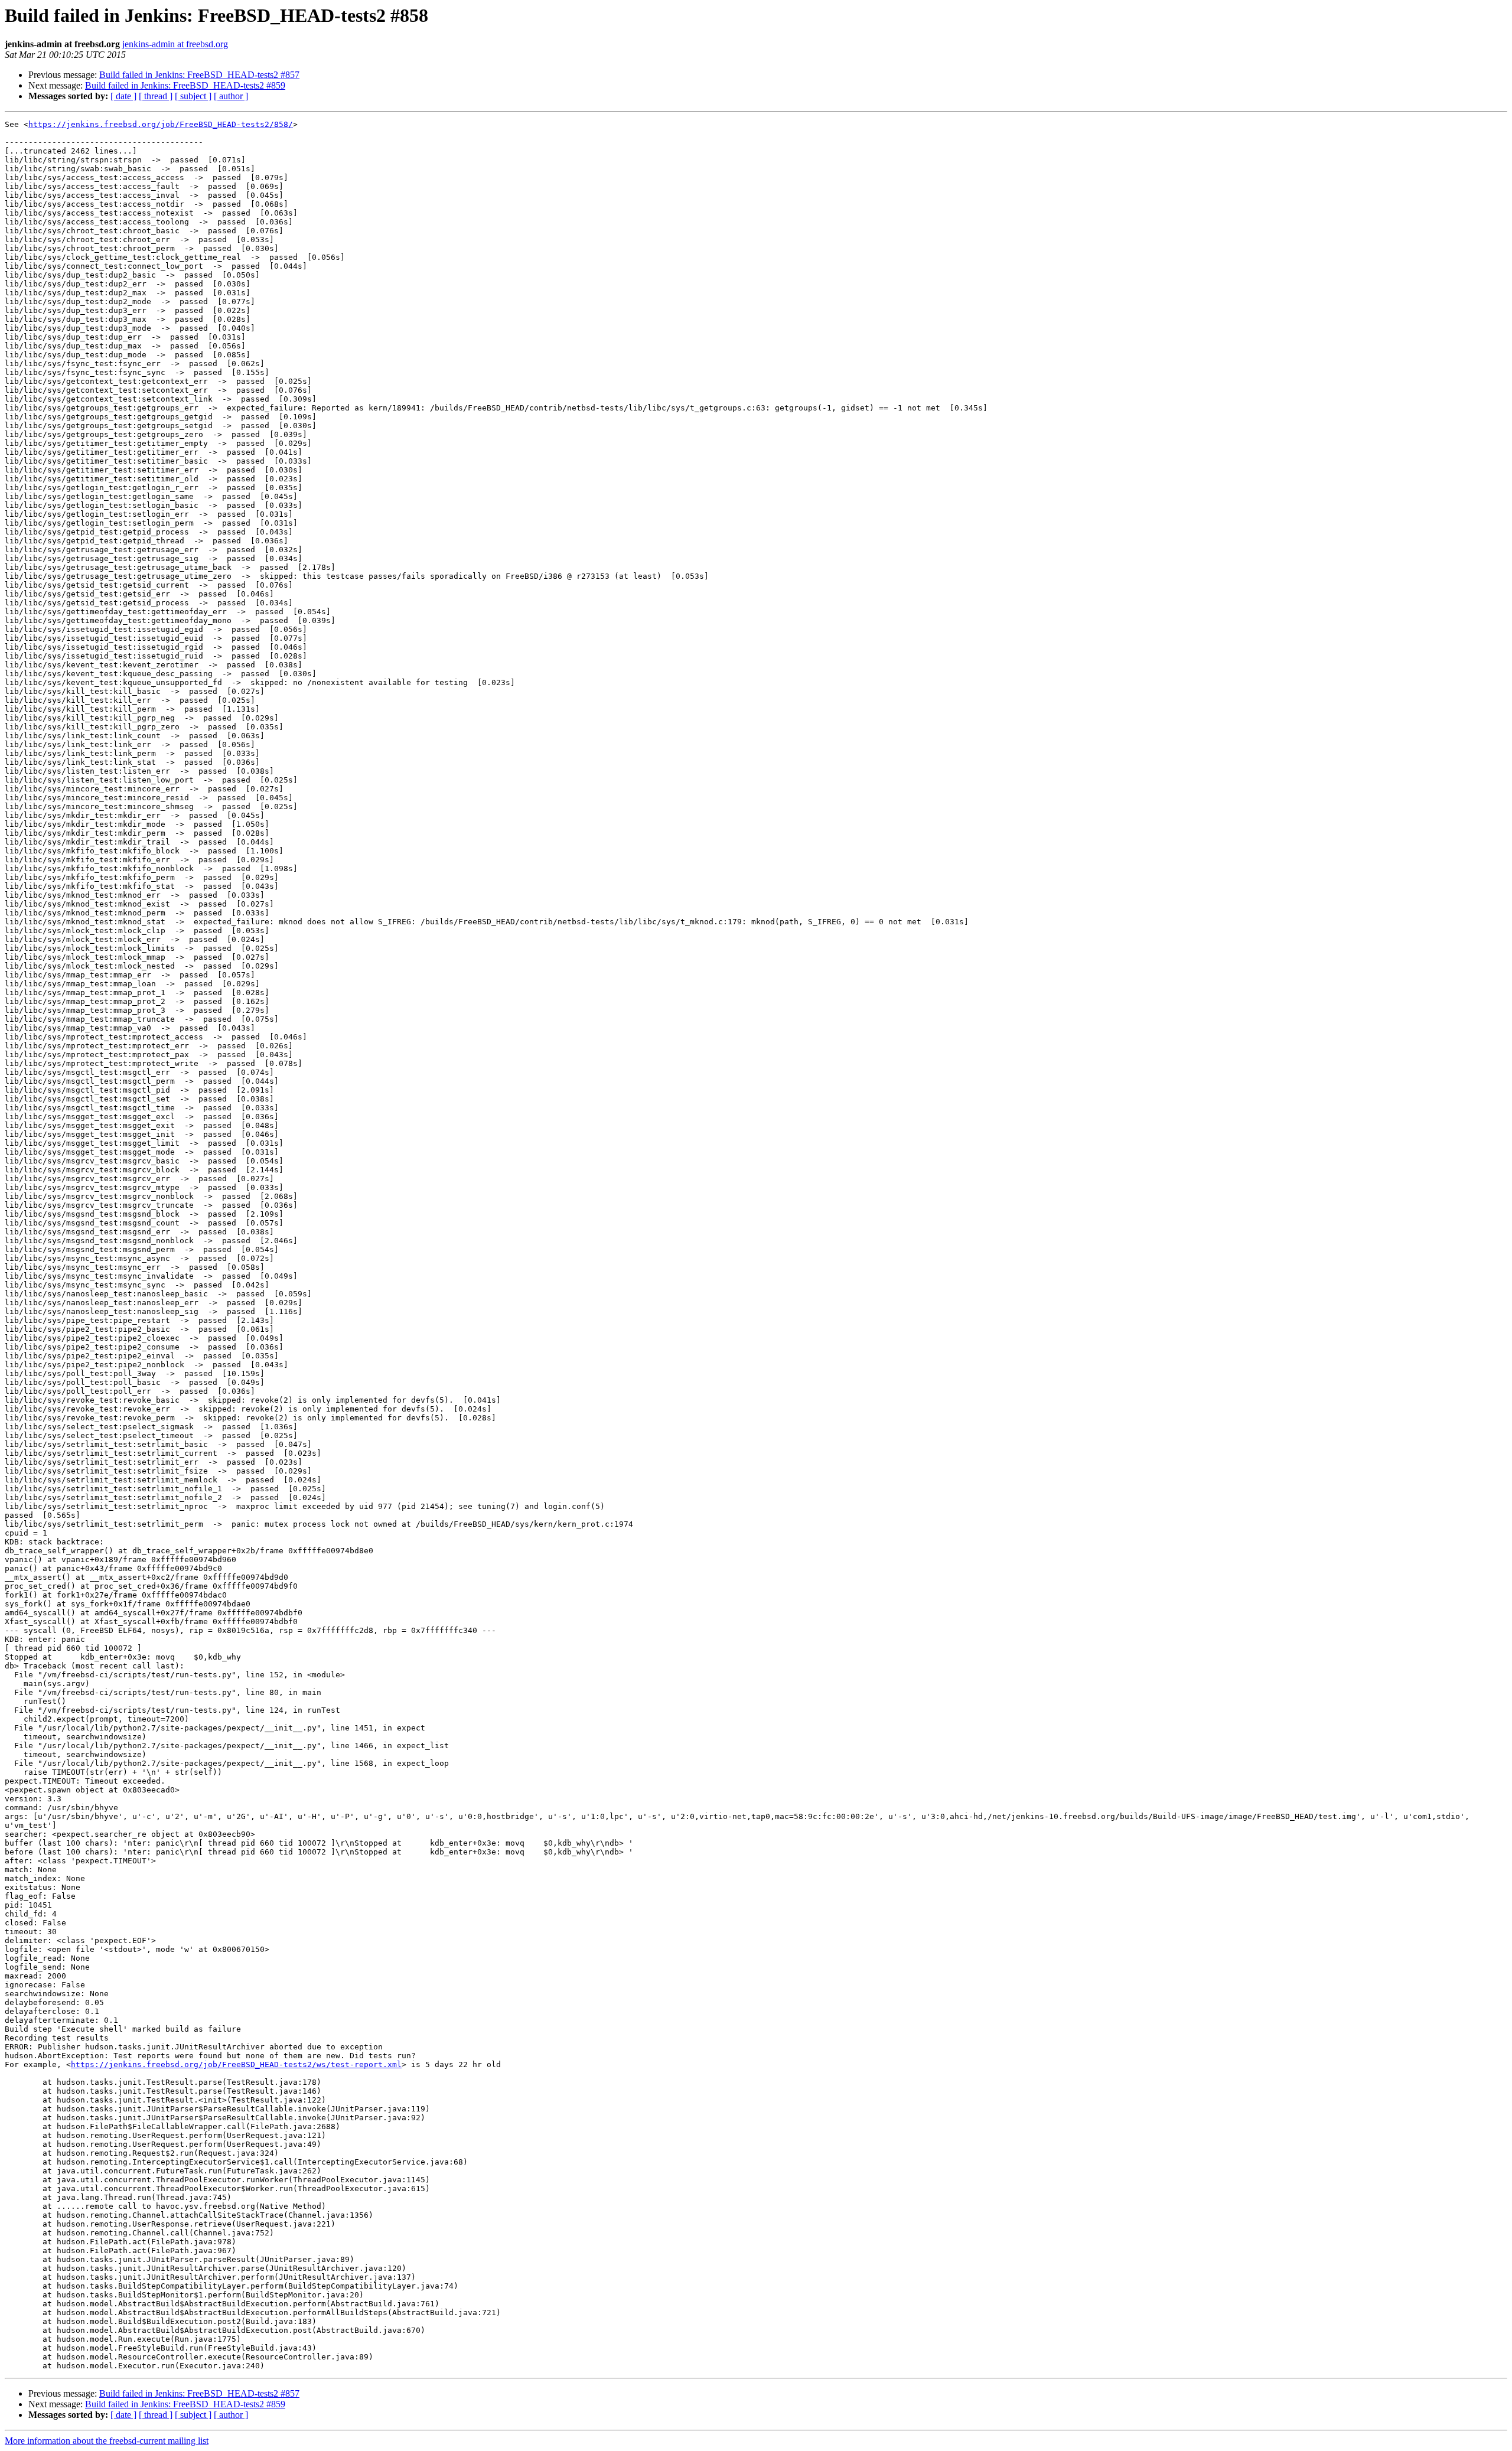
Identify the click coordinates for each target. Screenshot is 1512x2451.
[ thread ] (156, 96)
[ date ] (123, 96)
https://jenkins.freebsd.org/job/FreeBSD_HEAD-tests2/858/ (161, 124)
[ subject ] (193, 96)
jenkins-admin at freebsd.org (175, 44)
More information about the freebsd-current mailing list (107, 2441)
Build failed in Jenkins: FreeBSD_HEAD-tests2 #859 (185, 85)
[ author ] (231, 96)
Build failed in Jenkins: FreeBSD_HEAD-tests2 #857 (199, 75)
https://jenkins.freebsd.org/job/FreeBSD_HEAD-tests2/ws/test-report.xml (236, 2064)
